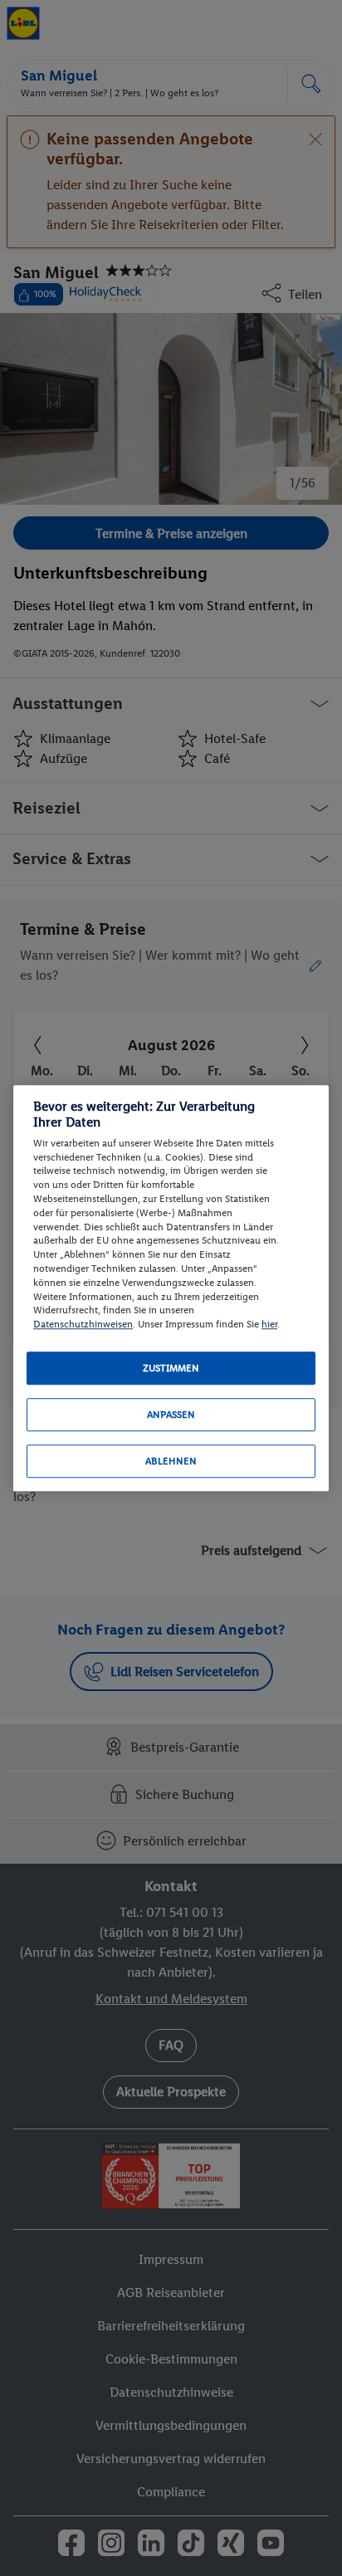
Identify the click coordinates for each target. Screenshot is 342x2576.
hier (269, 1324)
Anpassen (171, 1415)
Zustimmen (171, 1368)
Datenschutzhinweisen (83, 1324)
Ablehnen (171, 1461)
